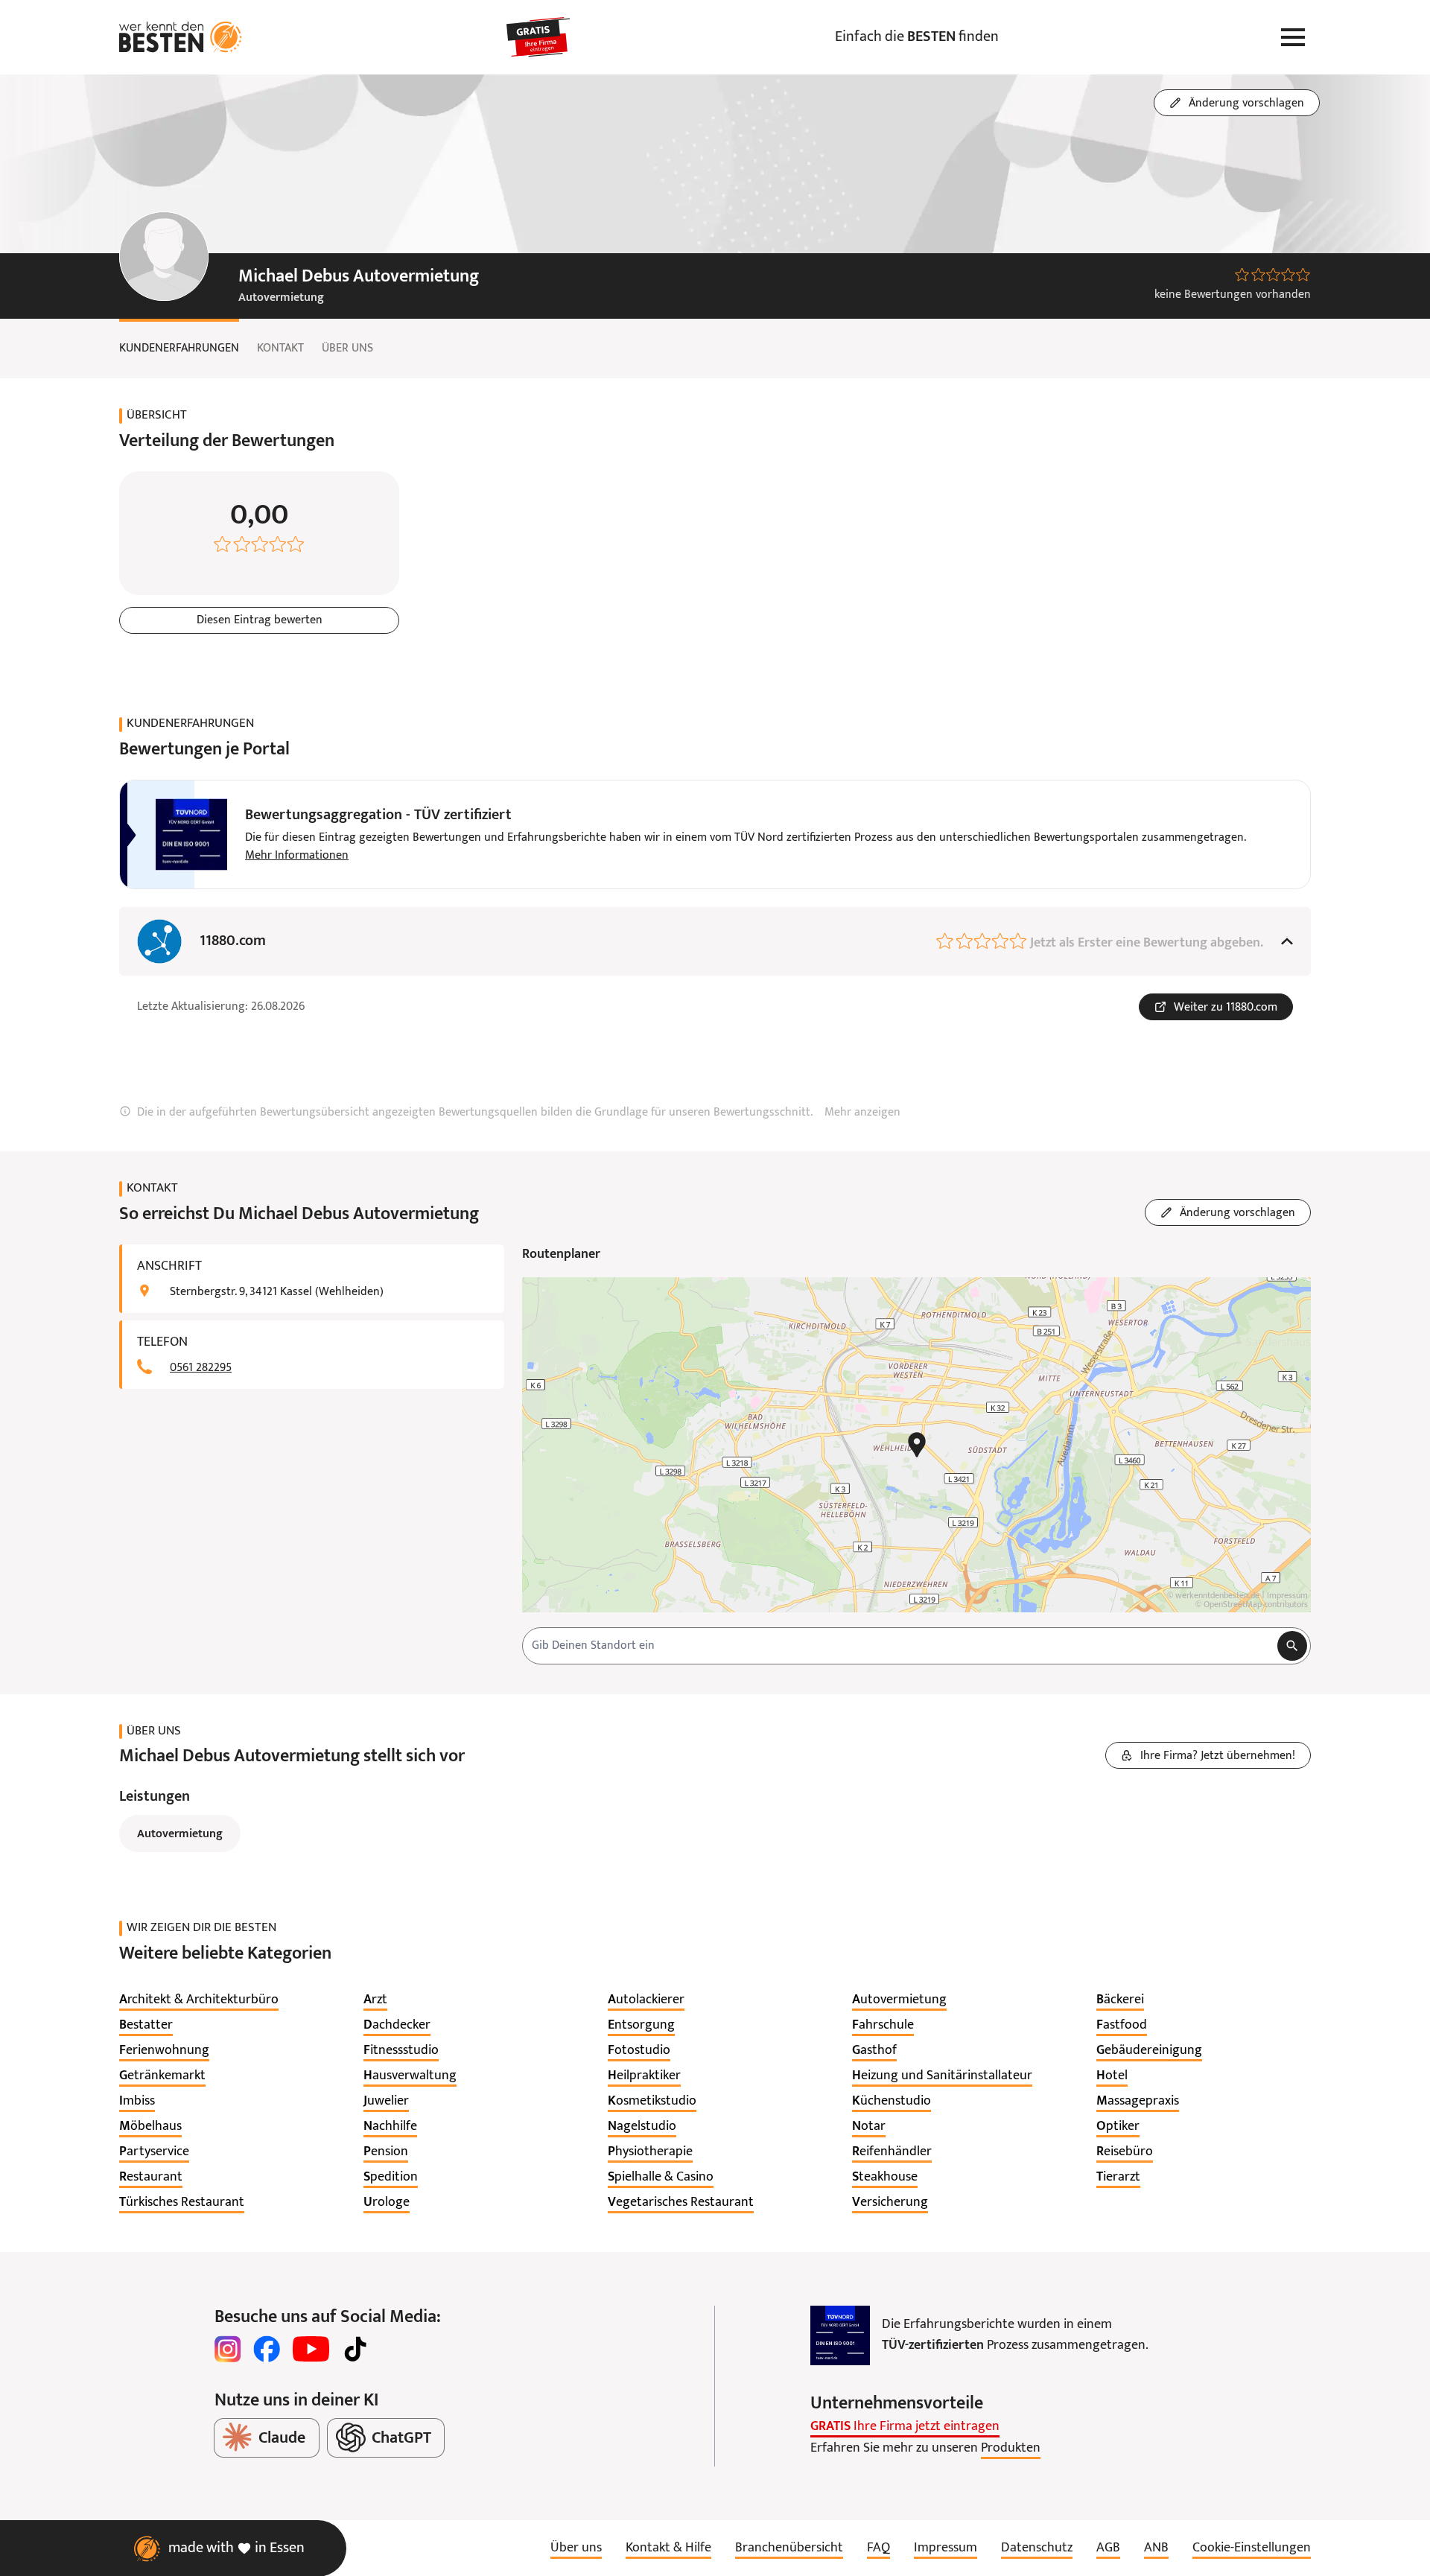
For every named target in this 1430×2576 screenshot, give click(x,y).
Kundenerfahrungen (179, 349)
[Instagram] (228, 2349)
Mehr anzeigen (862, 1113)
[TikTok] (355, 2349)
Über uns (347, 349)
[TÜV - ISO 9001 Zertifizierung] (840, 2335)
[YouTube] (311, 2349)
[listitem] (199, 2000)
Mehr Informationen (297, 856)
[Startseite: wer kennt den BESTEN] (181, 37)
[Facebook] (267, 2349)
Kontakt (280, 349)
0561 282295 (201, 1368)
